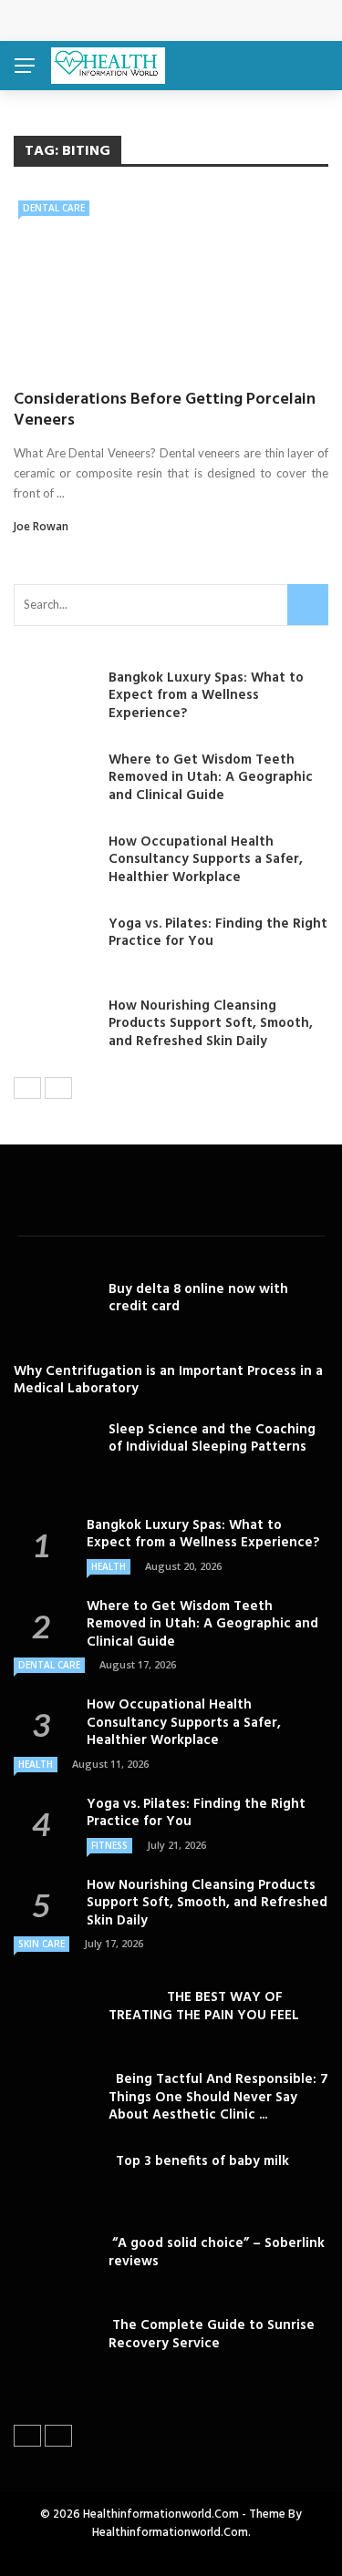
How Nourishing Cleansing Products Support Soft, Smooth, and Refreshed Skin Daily (211, 1024)
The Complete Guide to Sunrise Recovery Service (212, 2335)
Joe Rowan (41, 526)
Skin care (41, 1944)
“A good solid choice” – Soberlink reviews (217, 2253)
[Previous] (27, 1088)
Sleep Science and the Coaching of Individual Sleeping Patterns (212, 1439)
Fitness (109, 1845)
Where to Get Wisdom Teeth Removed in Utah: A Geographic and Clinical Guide (211, 778)
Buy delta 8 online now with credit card (198, 1298)
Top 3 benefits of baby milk (199, 2161)
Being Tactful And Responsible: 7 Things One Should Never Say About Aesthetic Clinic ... (218, 2097)
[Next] (58, 1088)
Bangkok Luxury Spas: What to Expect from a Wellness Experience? (206, 696)
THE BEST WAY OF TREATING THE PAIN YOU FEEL (204, 2006)
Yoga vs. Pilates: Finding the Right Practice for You (218, 933)
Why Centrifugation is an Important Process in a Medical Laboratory (170, 1380)
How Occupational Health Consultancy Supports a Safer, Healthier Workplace (206, 860)
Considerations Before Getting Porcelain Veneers (165, 410)
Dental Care (54, 208)
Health (109, 1566)
